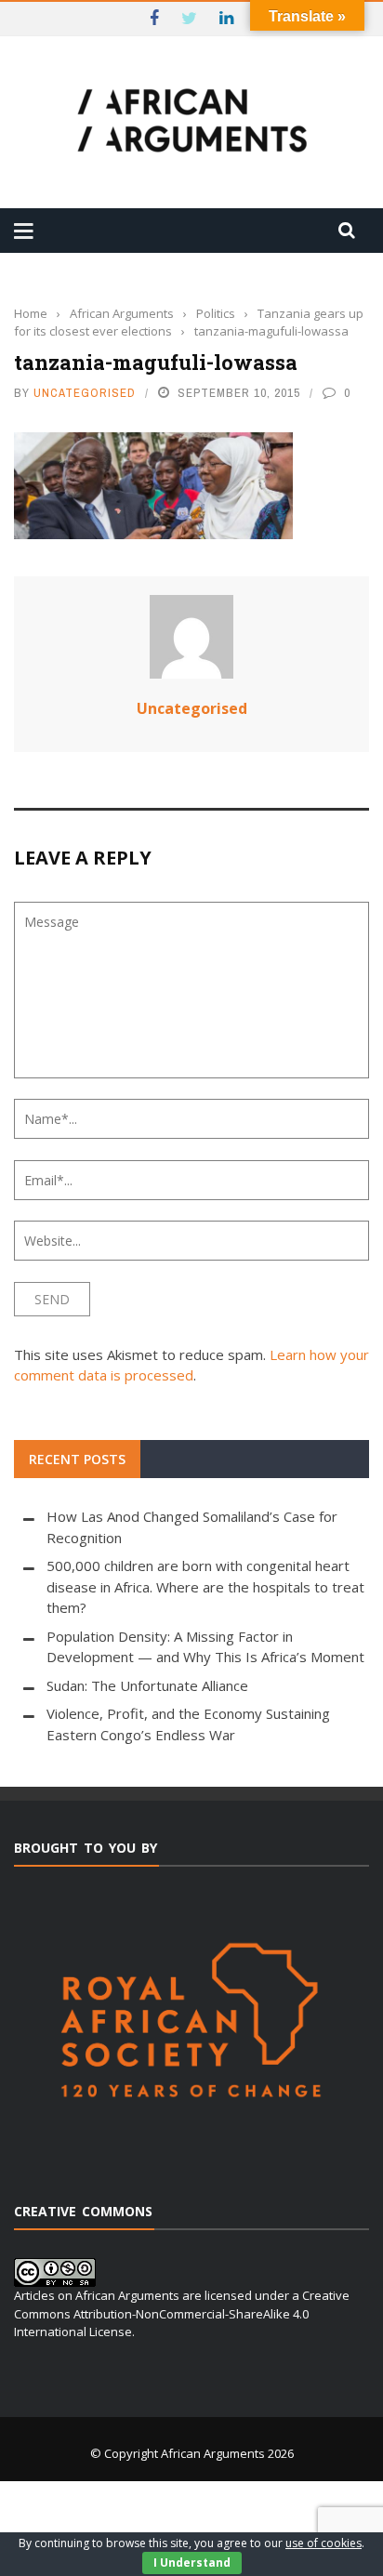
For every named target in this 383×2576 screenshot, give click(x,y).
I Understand (192, 2563)
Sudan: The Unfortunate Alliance (147, 1685)
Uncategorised (85, 393)
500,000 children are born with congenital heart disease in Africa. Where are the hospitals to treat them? (205, 1586)
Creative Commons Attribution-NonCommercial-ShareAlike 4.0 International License (182, 2313)
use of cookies (324, 2543)
